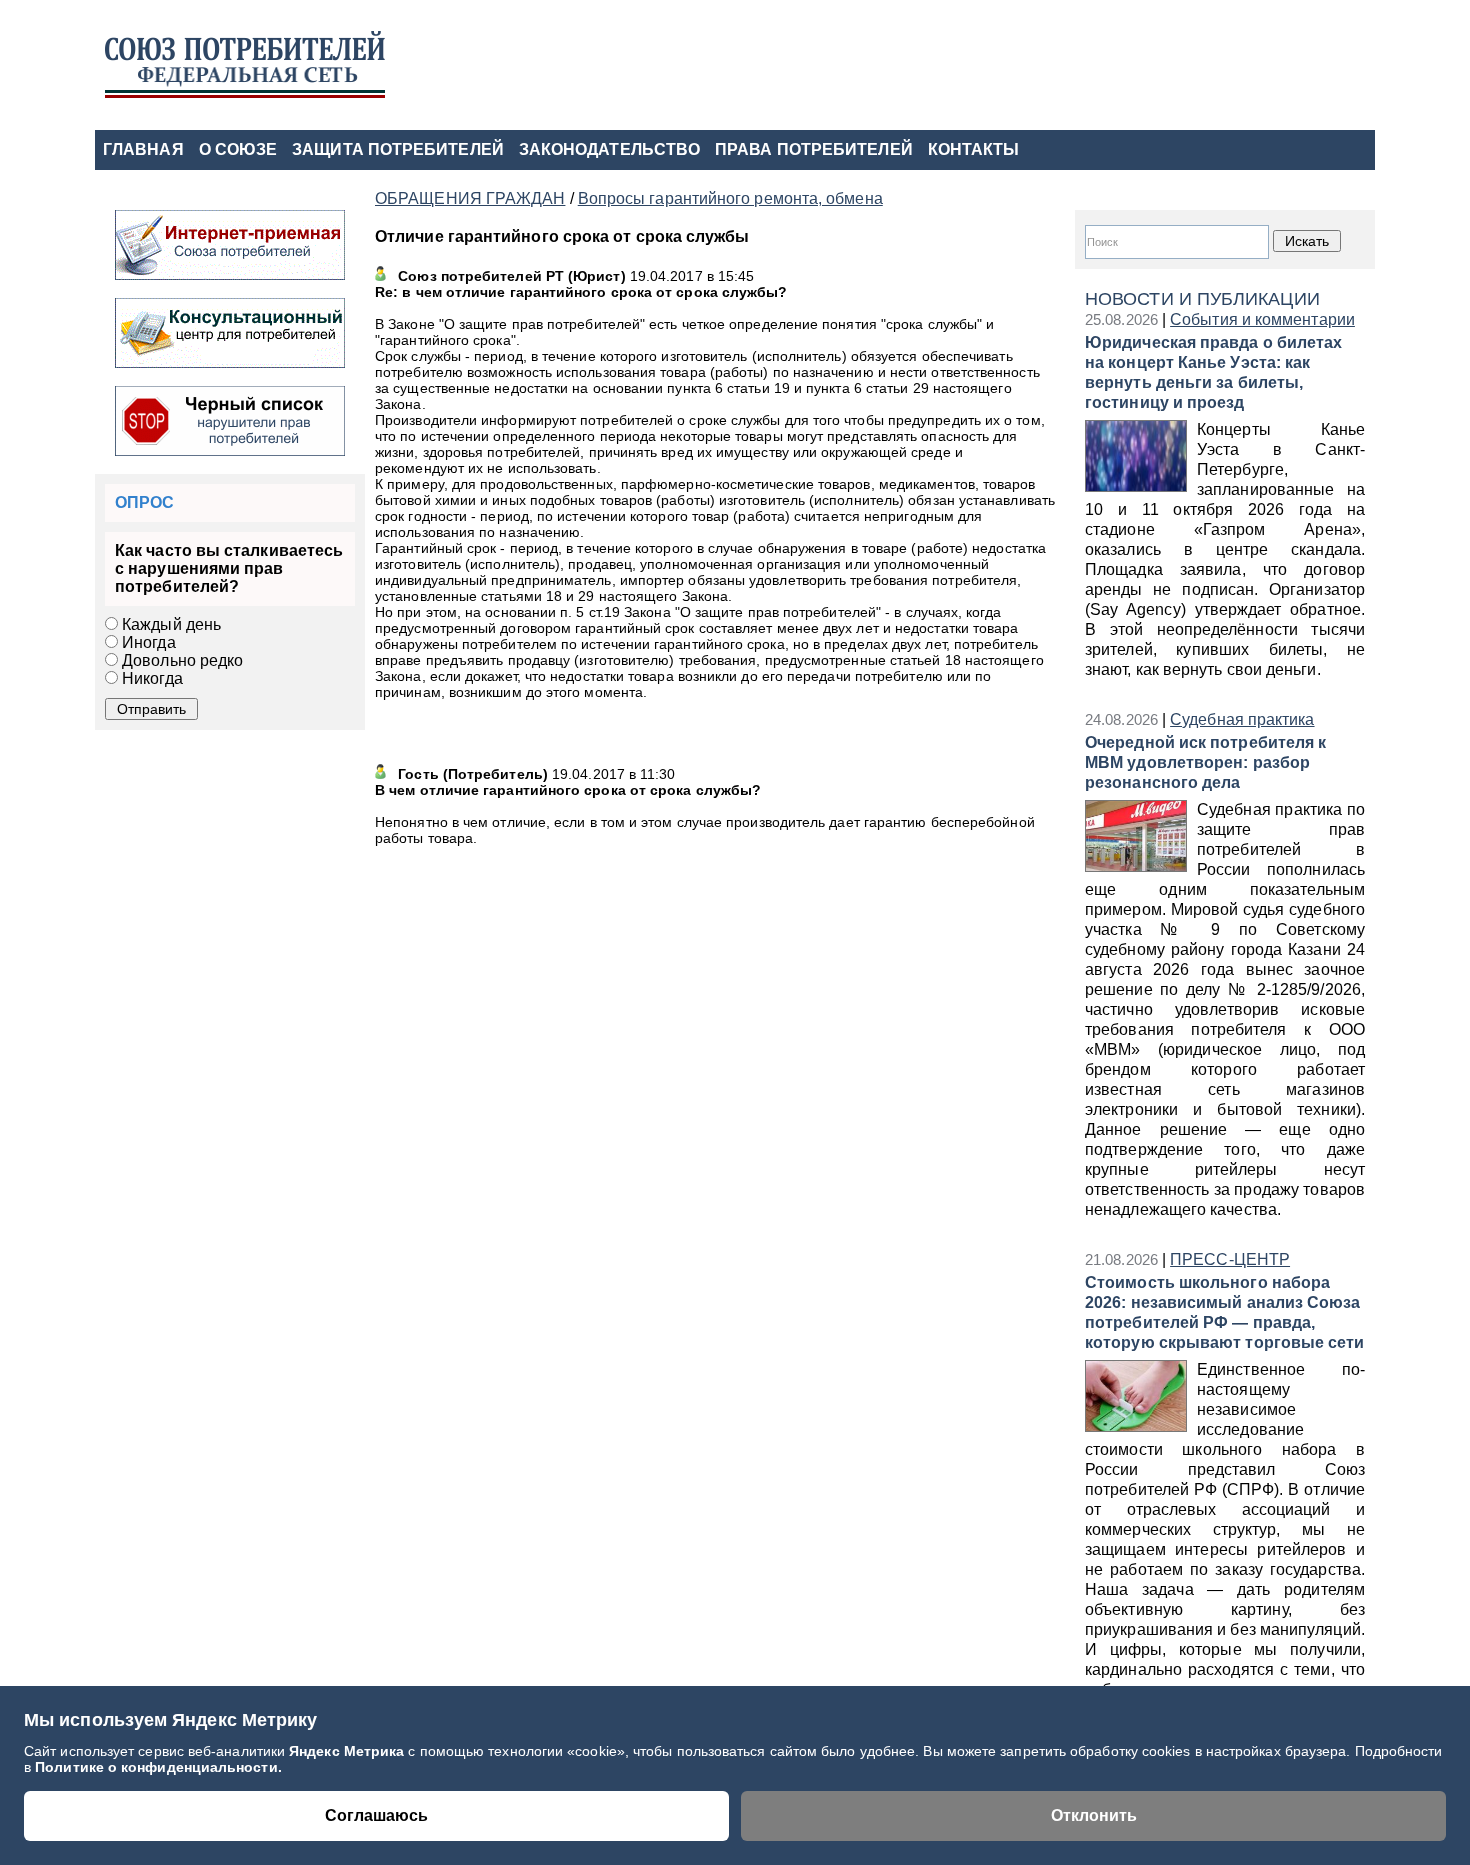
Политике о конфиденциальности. (158, 1767)
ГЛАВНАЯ (143, 149)
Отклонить (1094, 1815)
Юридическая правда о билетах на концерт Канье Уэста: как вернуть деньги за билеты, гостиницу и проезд (1213, 372)
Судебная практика (1242, 719)
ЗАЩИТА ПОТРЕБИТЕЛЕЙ (398, 149)
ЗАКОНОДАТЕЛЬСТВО (609, 149)
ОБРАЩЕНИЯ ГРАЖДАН (470, 198)
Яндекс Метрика (348, 1751)
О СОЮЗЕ (238, 149)
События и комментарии (1262, 319)
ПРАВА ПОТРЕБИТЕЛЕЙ (814, 149)
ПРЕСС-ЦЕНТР (1230, 1259)
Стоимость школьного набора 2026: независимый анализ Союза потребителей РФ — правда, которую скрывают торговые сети (1225, 1312)
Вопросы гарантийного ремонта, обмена (730, 198)
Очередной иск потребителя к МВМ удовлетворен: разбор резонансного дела (1205, 762)
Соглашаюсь (376, 1815)
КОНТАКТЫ (974, 149)
